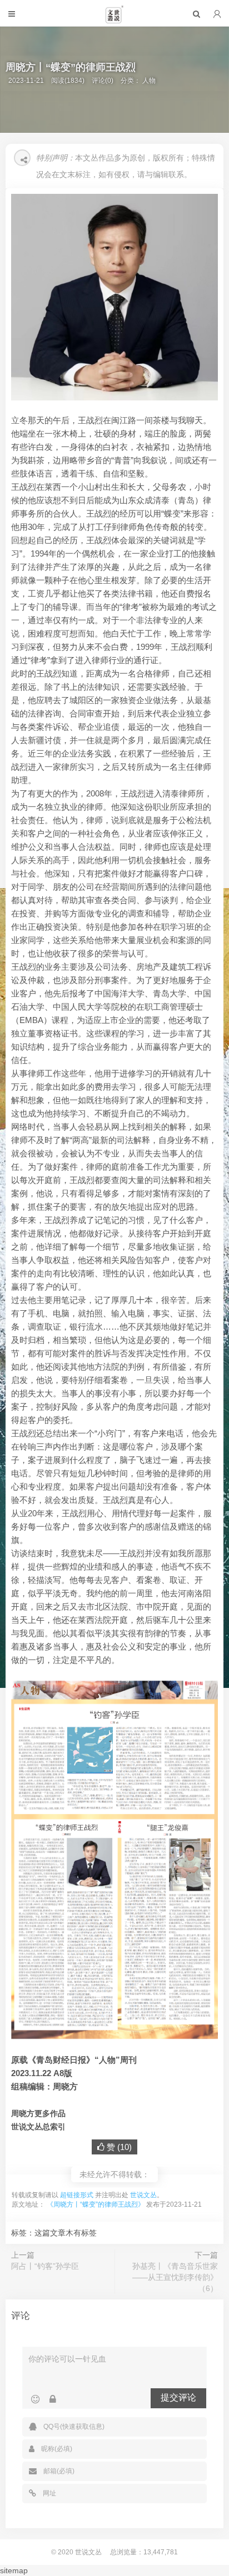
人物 (149, 81)
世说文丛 (143, 2195)
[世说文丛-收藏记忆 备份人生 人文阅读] (114, 19)
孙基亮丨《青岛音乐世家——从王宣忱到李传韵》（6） (175, 2277)
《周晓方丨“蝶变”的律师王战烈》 (96, 2204)
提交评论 (178, 2397)
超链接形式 (77, 2195)
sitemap (14, 2570)
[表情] (35, 2399)
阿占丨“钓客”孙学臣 (45, 2266)
